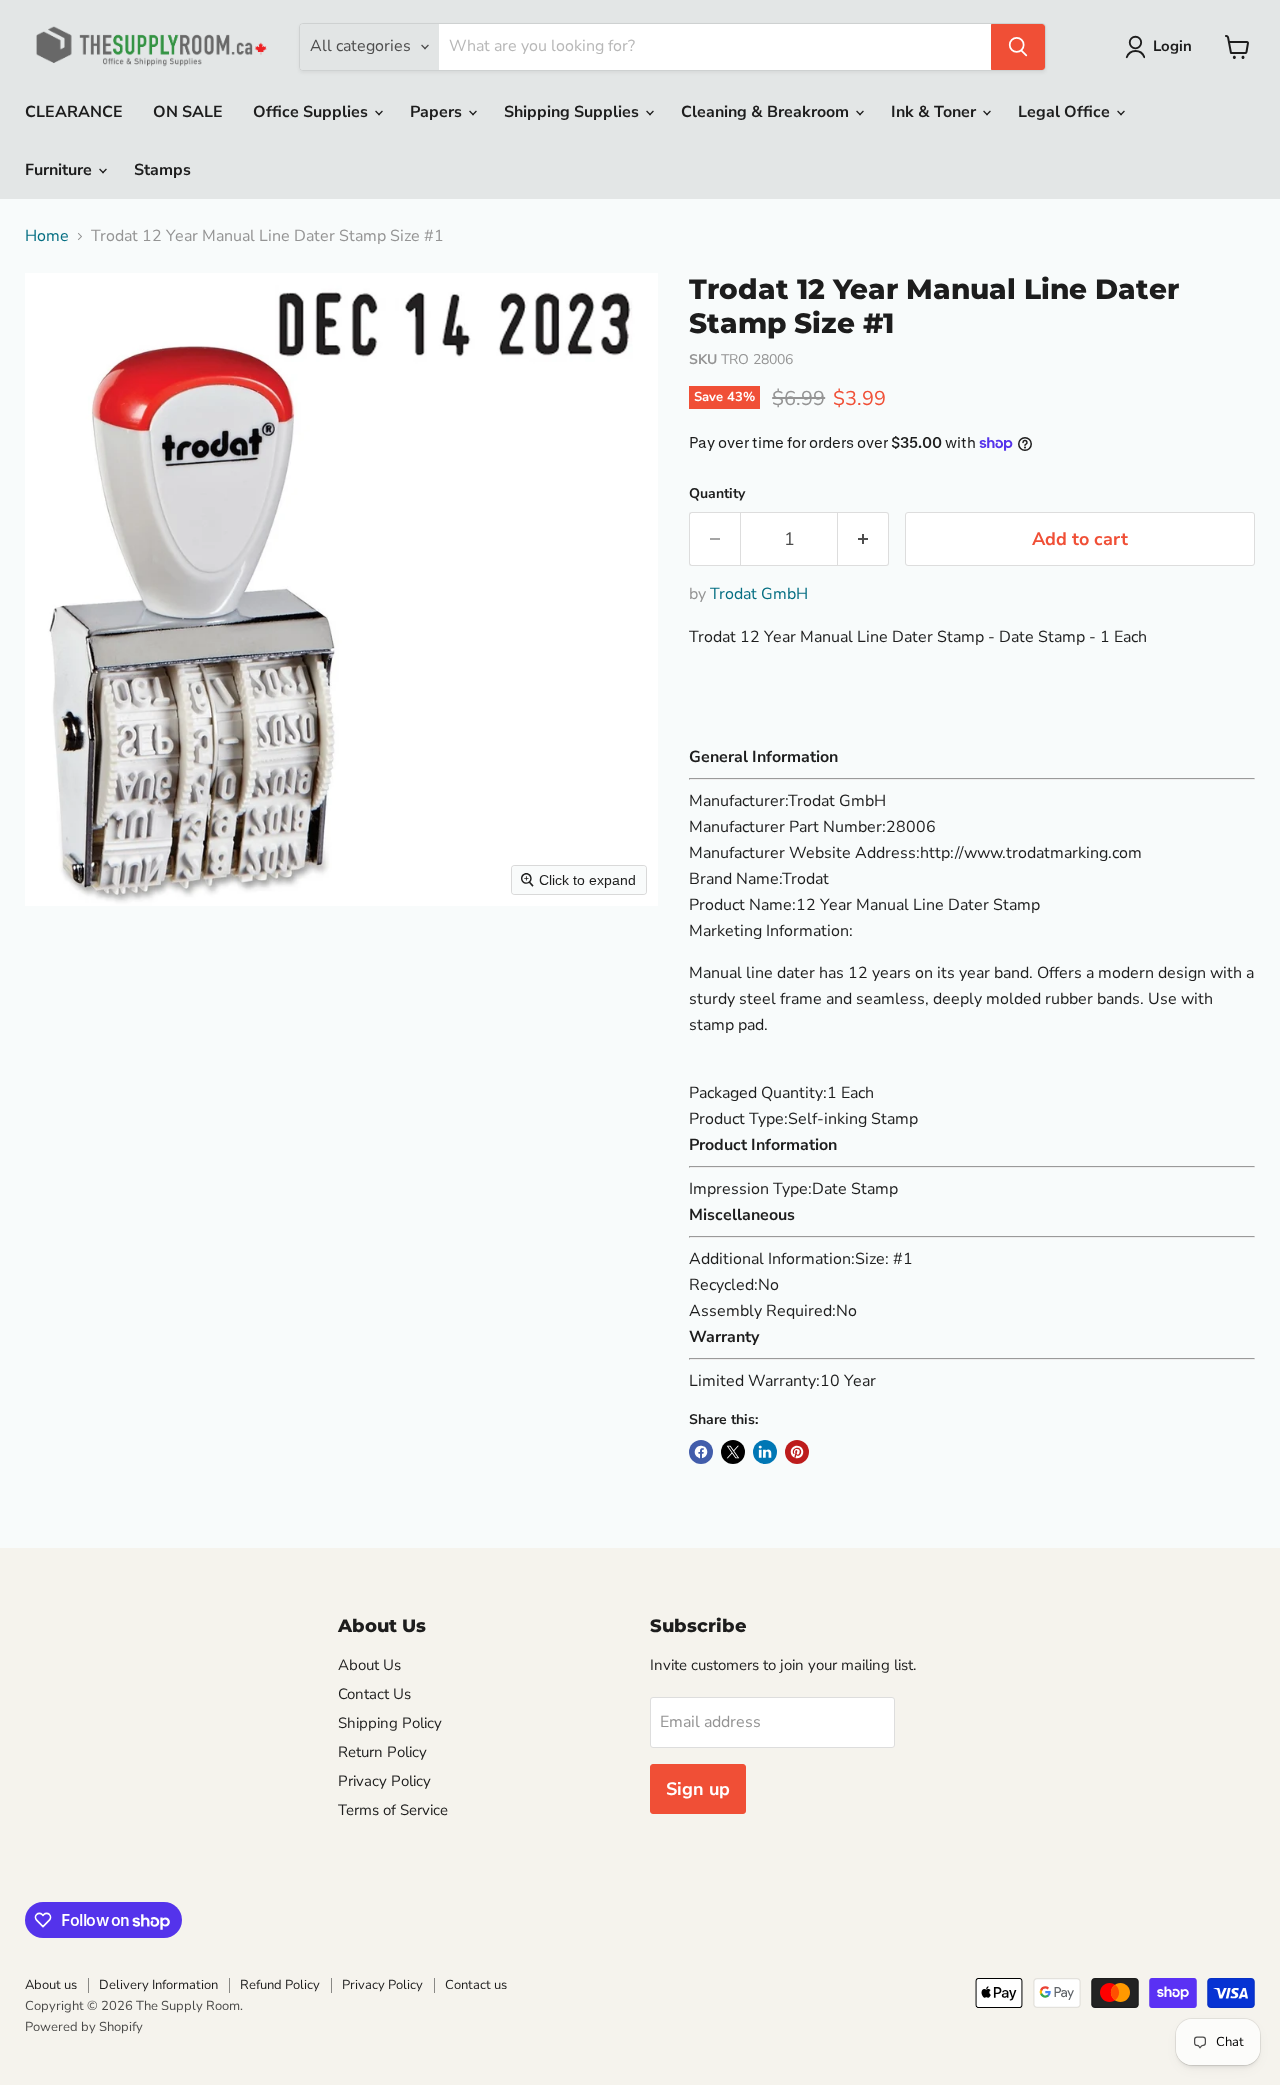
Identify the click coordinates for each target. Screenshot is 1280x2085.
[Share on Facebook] (701, 1452)
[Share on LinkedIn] (765, 1452)
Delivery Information (158, 1985)
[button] (1162, 47)
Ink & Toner (935, 112)
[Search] (1018, 47)
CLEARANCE (74, 112)
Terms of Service (393, 1810)
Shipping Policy (390, 1723)
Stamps (162, 170)
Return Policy (382, 1752)
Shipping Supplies (573, 112)
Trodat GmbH (759, 594)
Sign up (698, 1789)
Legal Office (1066, 112)
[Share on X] (733, 1452)
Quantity (717, 494)
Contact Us (374, 1694)
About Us (369, 1665)
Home (47, 236)
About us (51, 1985)
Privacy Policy (384, 1781)
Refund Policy (280, 1985)
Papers (438, 112)
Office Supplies (312, 112)
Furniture (60, 170)
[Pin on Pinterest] (797, 1452)
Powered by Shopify (84, 2027)
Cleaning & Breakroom (767, 112)
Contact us (476, 1985)
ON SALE (188, 112)
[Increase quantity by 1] (863, 539)
